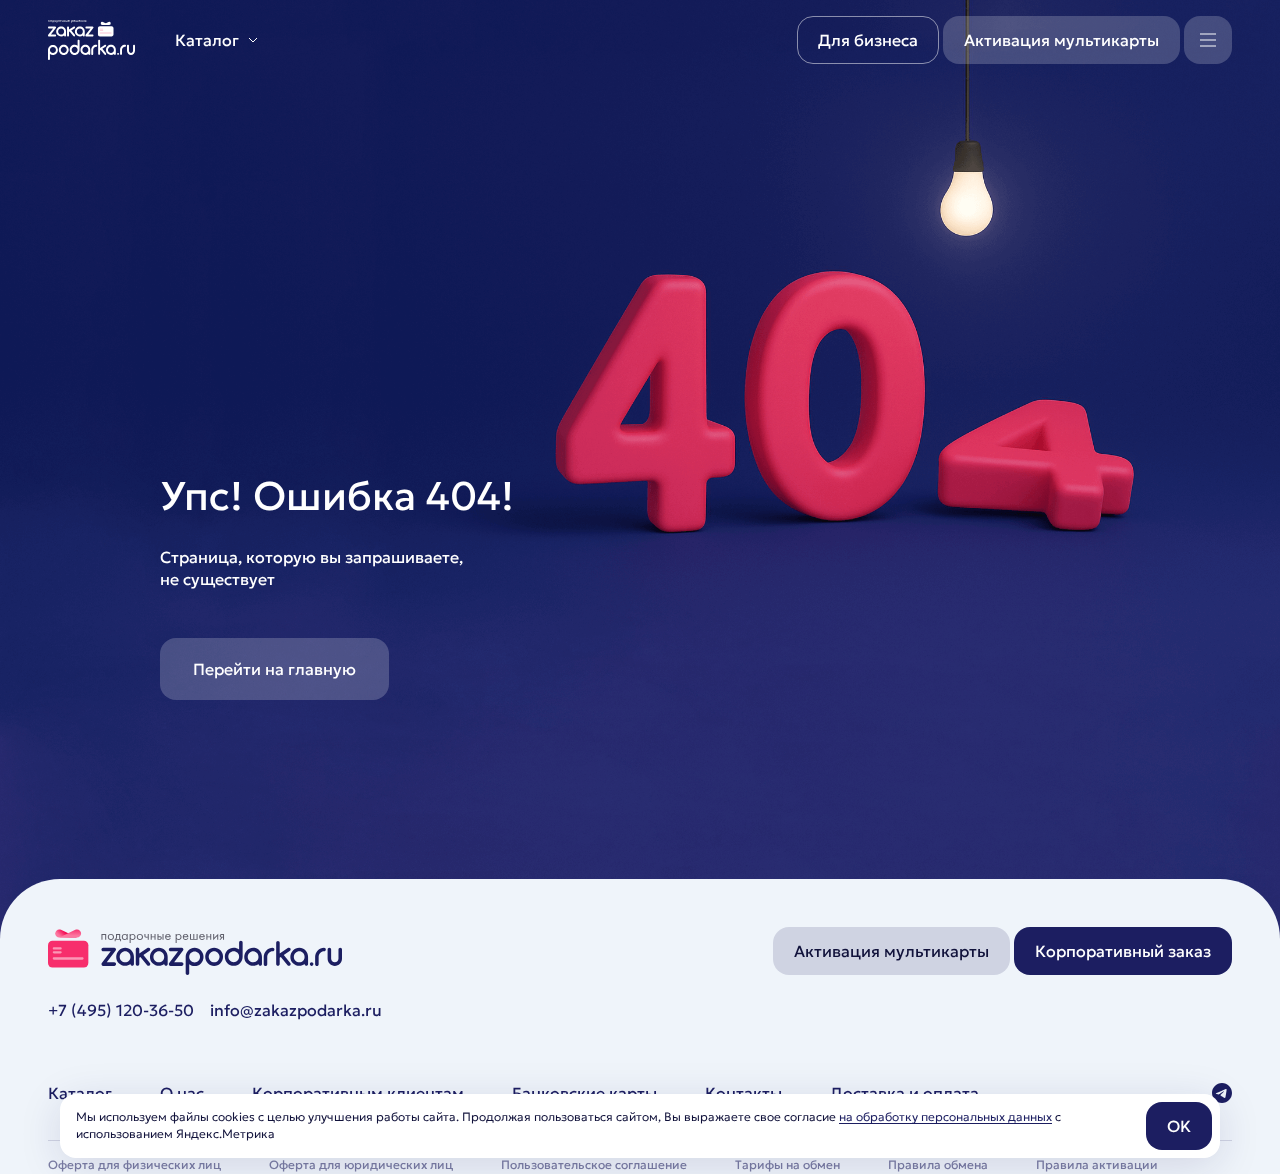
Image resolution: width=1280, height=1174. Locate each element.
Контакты (743, 1093)
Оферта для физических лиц (134, 1164)
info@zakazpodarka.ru (296, 1010)
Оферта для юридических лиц (361, 1164)
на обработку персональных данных (945, 1116)
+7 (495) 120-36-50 (121, 1010)
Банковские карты (584, 1093)
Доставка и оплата (904, 1093)
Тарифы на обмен (787, 1164)
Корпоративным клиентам (358, 1093)
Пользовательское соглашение (594, 1164)
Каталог (80, 1093)
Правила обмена (938, 1164)
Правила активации (1097, 1164)
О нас (182, 1093)
